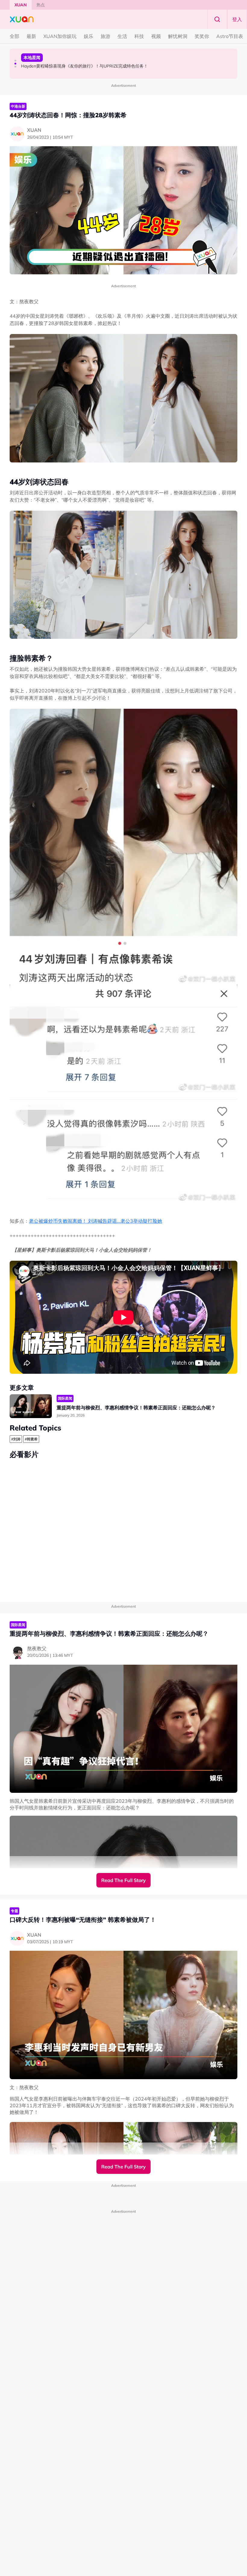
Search (217, 19)
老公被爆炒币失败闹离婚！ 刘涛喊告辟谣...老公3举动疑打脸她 (95, 1221)
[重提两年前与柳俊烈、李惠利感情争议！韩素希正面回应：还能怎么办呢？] (31, 1406)
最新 (31, 36)
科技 (139, 36)
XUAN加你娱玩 (60, 36)
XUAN (21, 5)
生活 (122, 36)
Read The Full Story (123, 1880)
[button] (15, 61)
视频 (156, 36)
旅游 (105, 36)
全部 (14, 36)
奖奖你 (202, 36)
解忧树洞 (178, 36)
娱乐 (89, 36)
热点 (41, 5)
